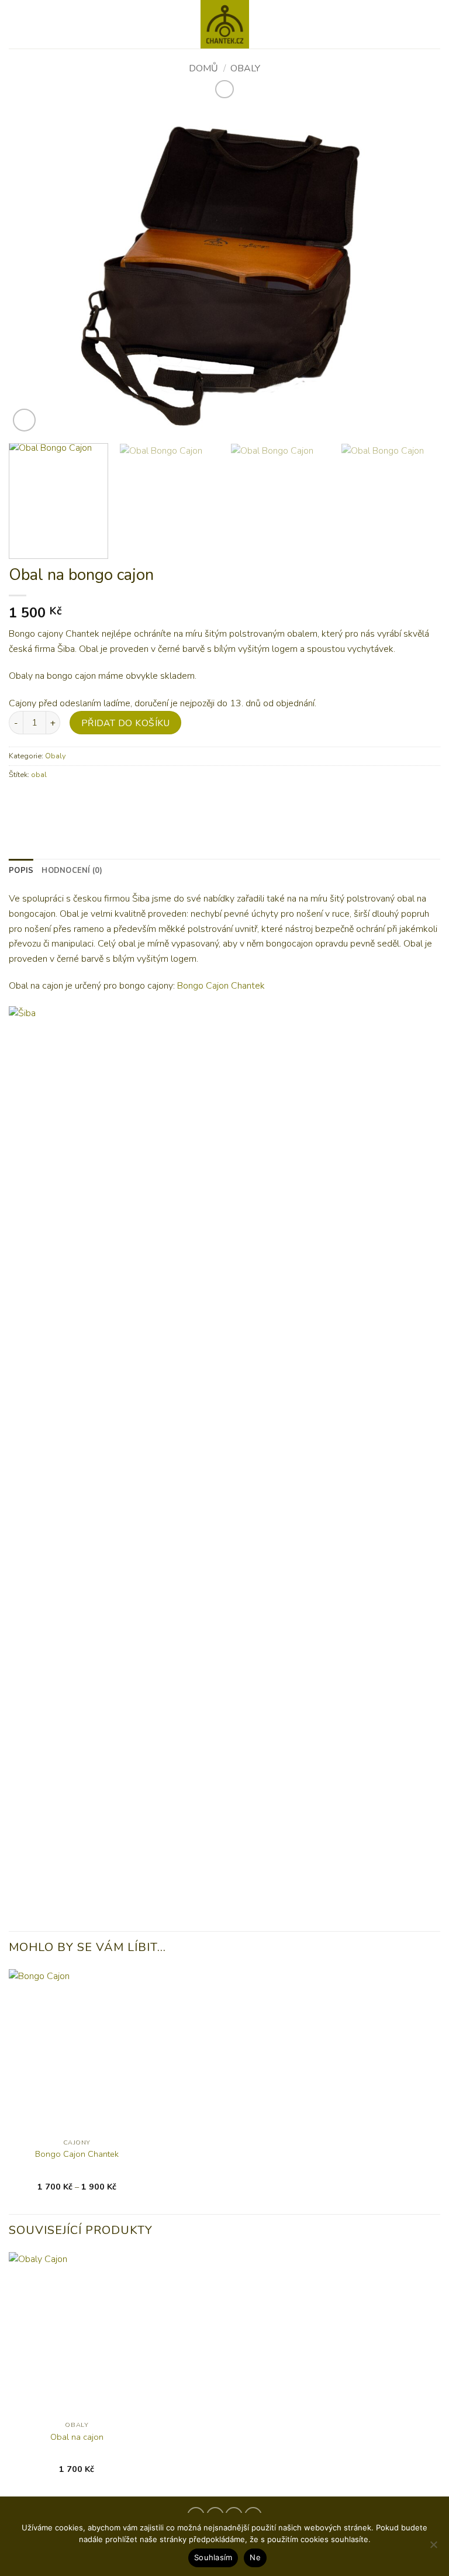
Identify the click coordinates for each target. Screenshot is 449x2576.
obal (39, 775)
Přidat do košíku (125, 723)
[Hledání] (436, 24)
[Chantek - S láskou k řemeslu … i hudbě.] (224, 24)
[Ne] (433, 2548)
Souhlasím (213, 2557)
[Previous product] (224, 89)
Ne (255, 2557)
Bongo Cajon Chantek (221, 986)
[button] (16, 24)
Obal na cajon (77, 2437)
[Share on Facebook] (20, 801)
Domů (203, 68)
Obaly (245, 68)
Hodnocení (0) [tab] (72, 871)
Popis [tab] (21, 871)
